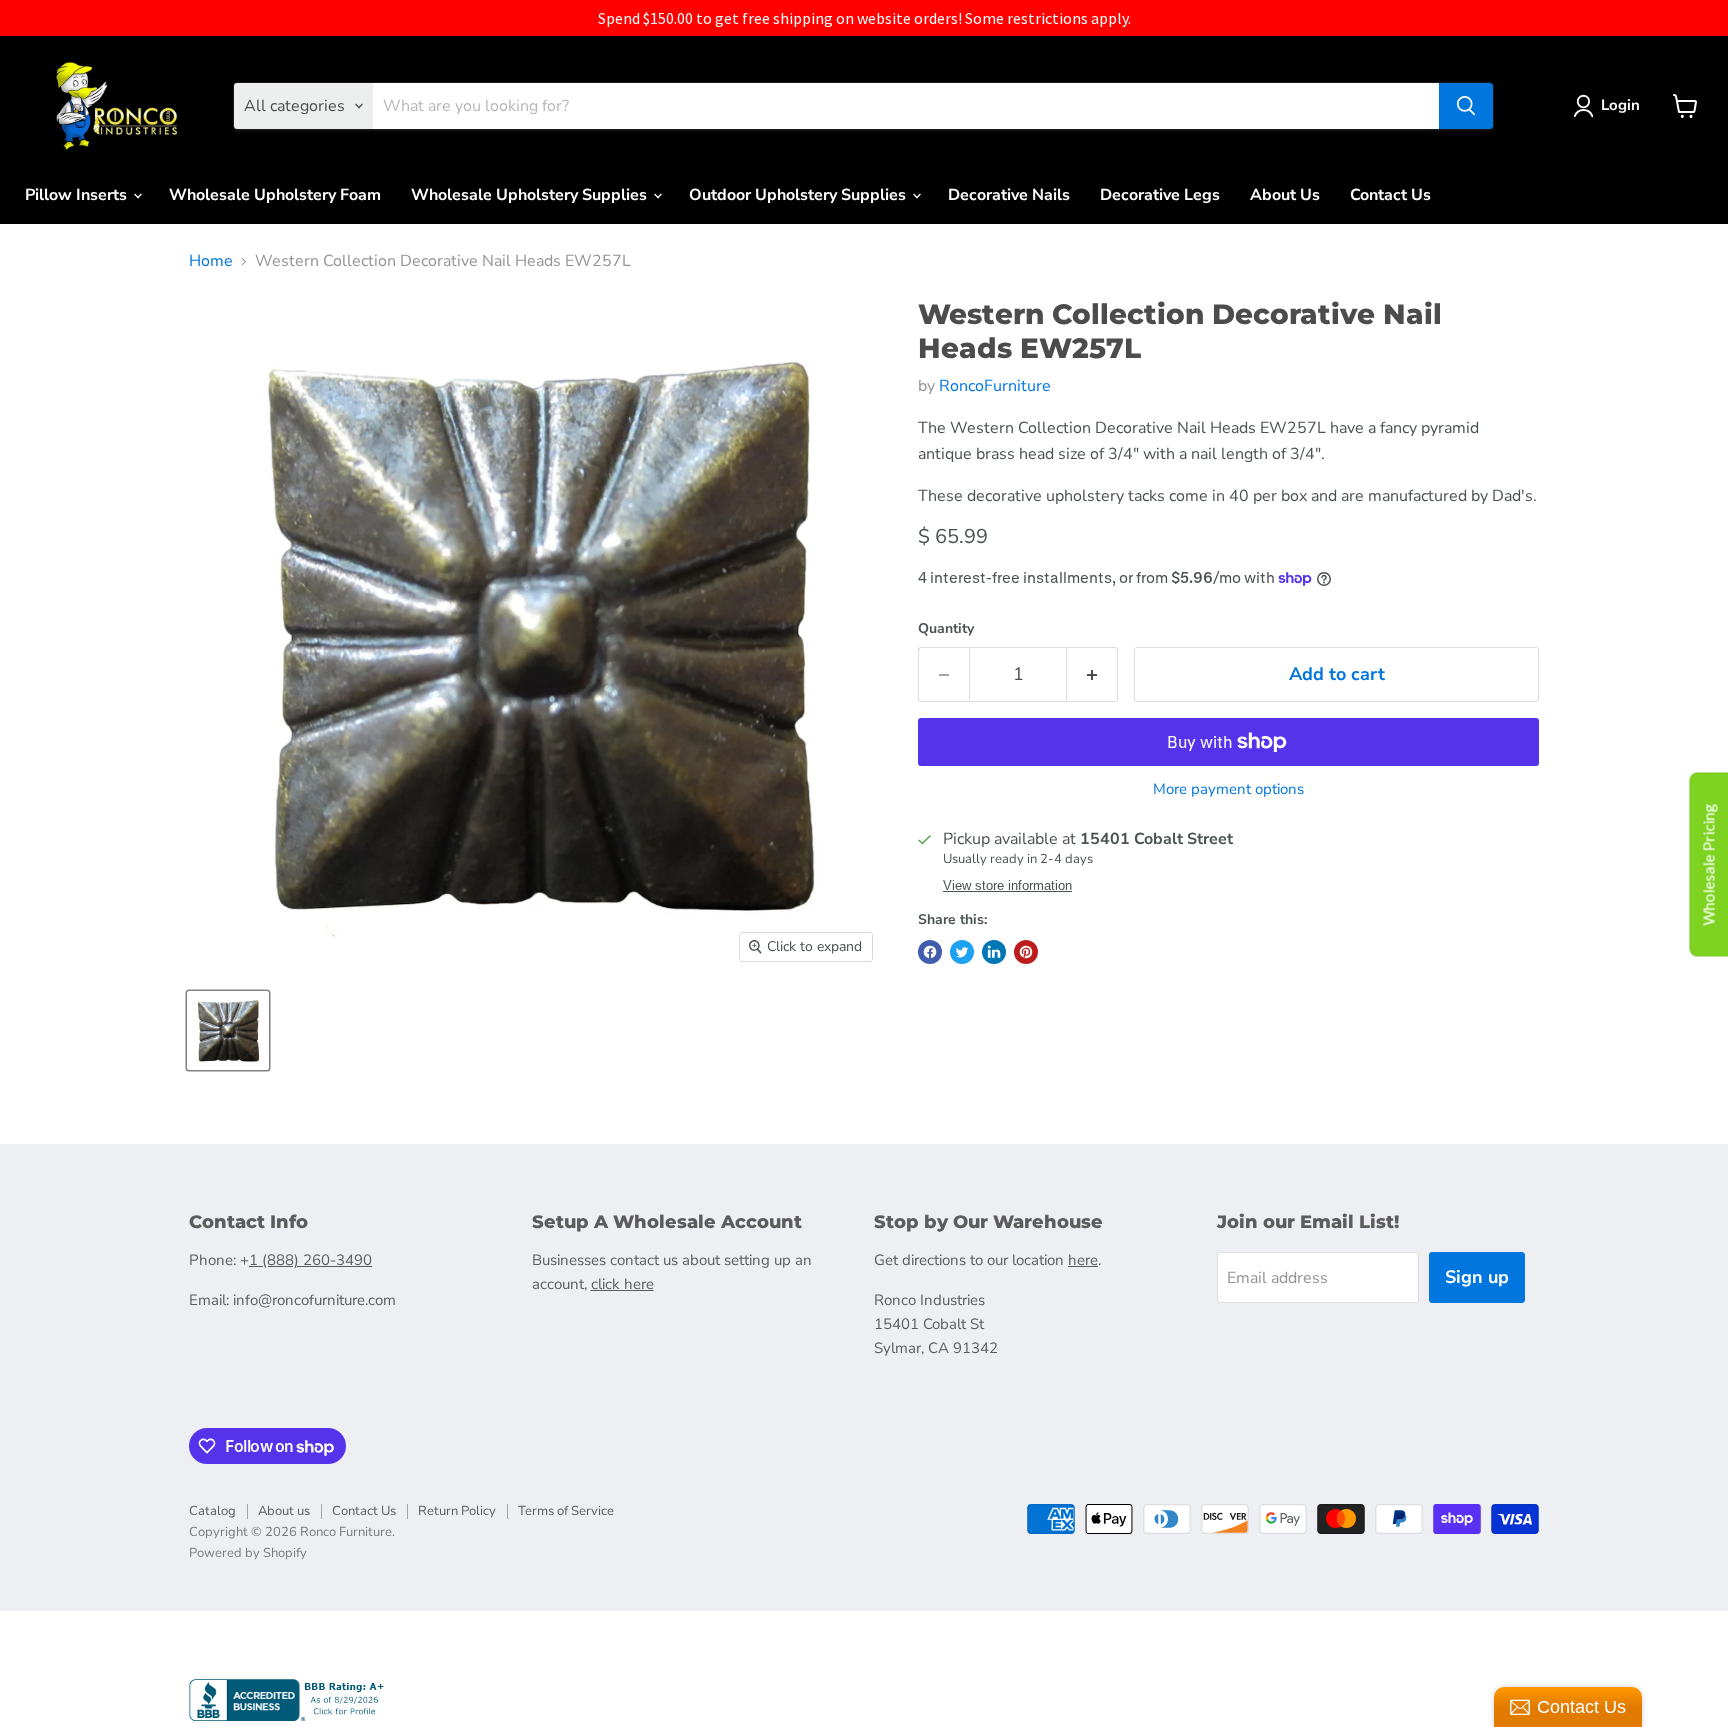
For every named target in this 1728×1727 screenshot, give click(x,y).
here (1083, 1260)
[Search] (1466, 106)
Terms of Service (566, 1511)
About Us (1285, 195)
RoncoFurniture (995, 386)
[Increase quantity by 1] (1092, 674)
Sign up (1477, 1277)
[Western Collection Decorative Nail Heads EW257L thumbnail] (228, 1030)
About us (284, 1511)
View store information (1007, 886)
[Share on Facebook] (930, 952)
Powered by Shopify (248, 1553)
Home (211, 261)
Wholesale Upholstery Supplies (531, 195)
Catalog (212, 1511)
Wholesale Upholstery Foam (275, 195)
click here (622, 1284)
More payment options (1228, 789)
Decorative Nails (1009, 195)
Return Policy (457, 1511)
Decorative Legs (1160, 195)
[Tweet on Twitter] (962, 952)
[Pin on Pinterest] (1026, 952)
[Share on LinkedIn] (994, 952)
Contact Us (1390, 195)
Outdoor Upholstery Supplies (799, 195)
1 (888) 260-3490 (310, 1260)
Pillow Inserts (78, 195)
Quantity (946, 629)
